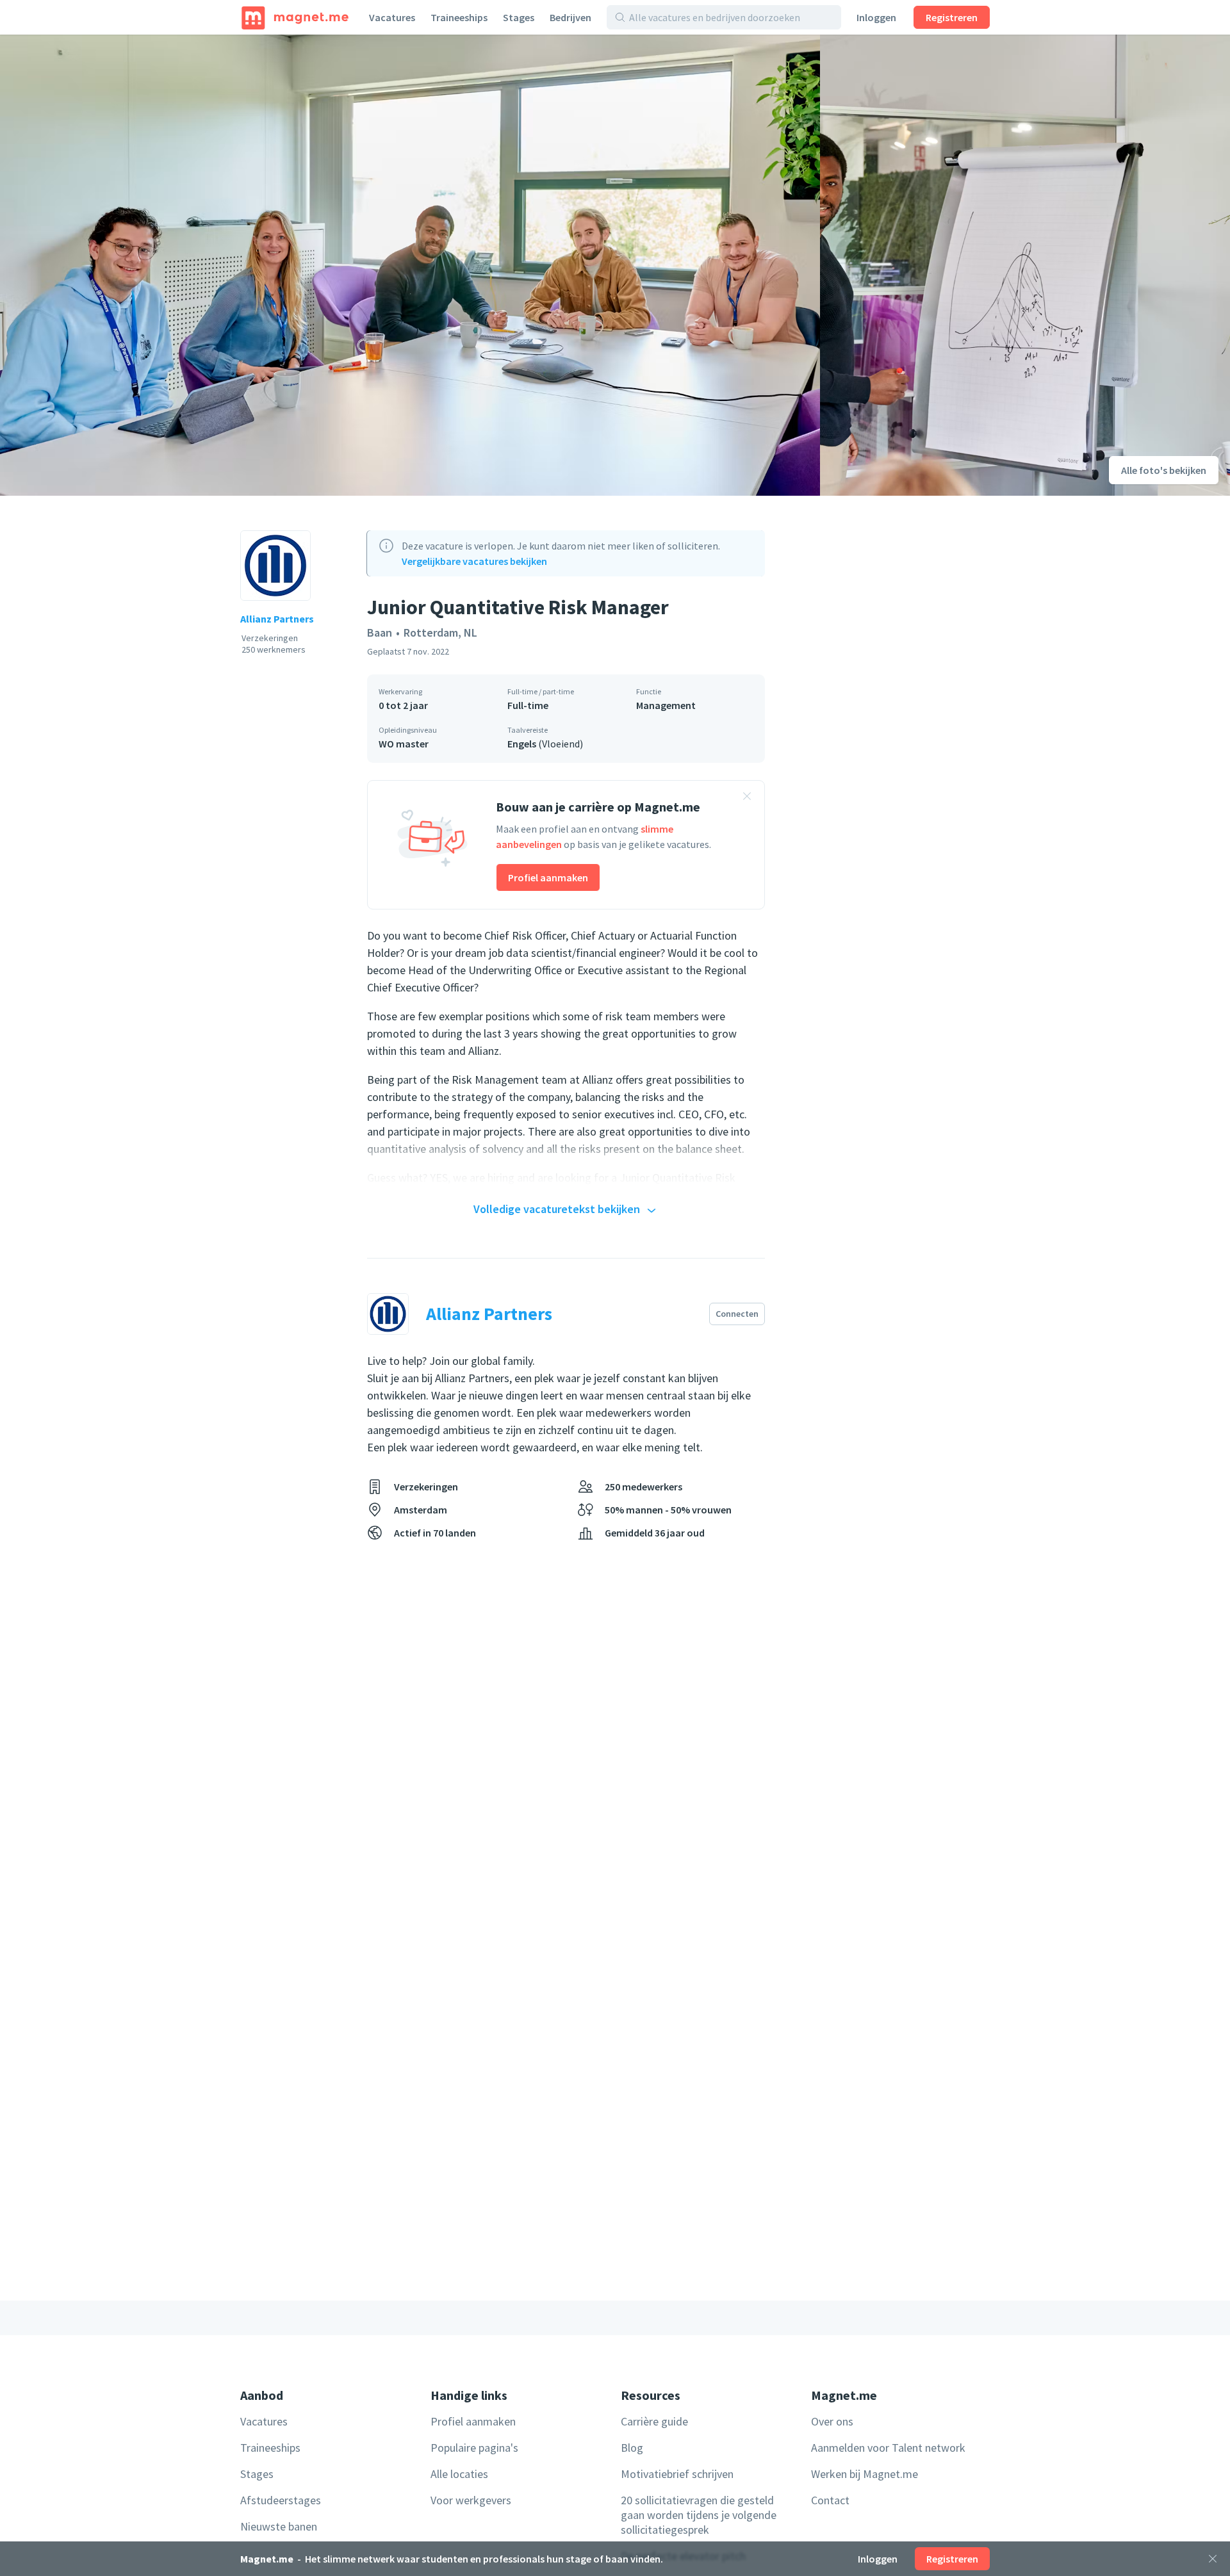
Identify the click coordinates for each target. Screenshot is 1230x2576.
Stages (519, 17)
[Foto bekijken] (410, 265)
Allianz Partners (277, 619)
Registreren (952, 17)
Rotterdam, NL (440, 632)
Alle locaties (459, 2474)
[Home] (295, 17)
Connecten (737, 1314)
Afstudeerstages (281, 2500)
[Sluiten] (1213, 2559)
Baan (380, 632)
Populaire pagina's (474, 2448)
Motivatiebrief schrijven (677, 2474)
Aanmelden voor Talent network (888, 2448)
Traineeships (459, 17)
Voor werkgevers (471, 2500)
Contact (830, 2500)
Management (666, 705)
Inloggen (876, 17)
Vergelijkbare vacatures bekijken (474, 561)
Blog (632, 2448)
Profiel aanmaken (548, 877)
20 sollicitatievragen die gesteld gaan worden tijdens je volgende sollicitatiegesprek (699, 2515)
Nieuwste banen (279, 2526)
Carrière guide (654, 2421)
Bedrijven (570, 17)
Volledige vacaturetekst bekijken (557, 1209)
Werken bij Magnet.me (865, 2474)
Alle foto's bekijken (1164, 470)
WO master (404, 744)
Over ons (832, 2421)
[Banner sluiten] (747, 798)
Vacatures (392, 17)
